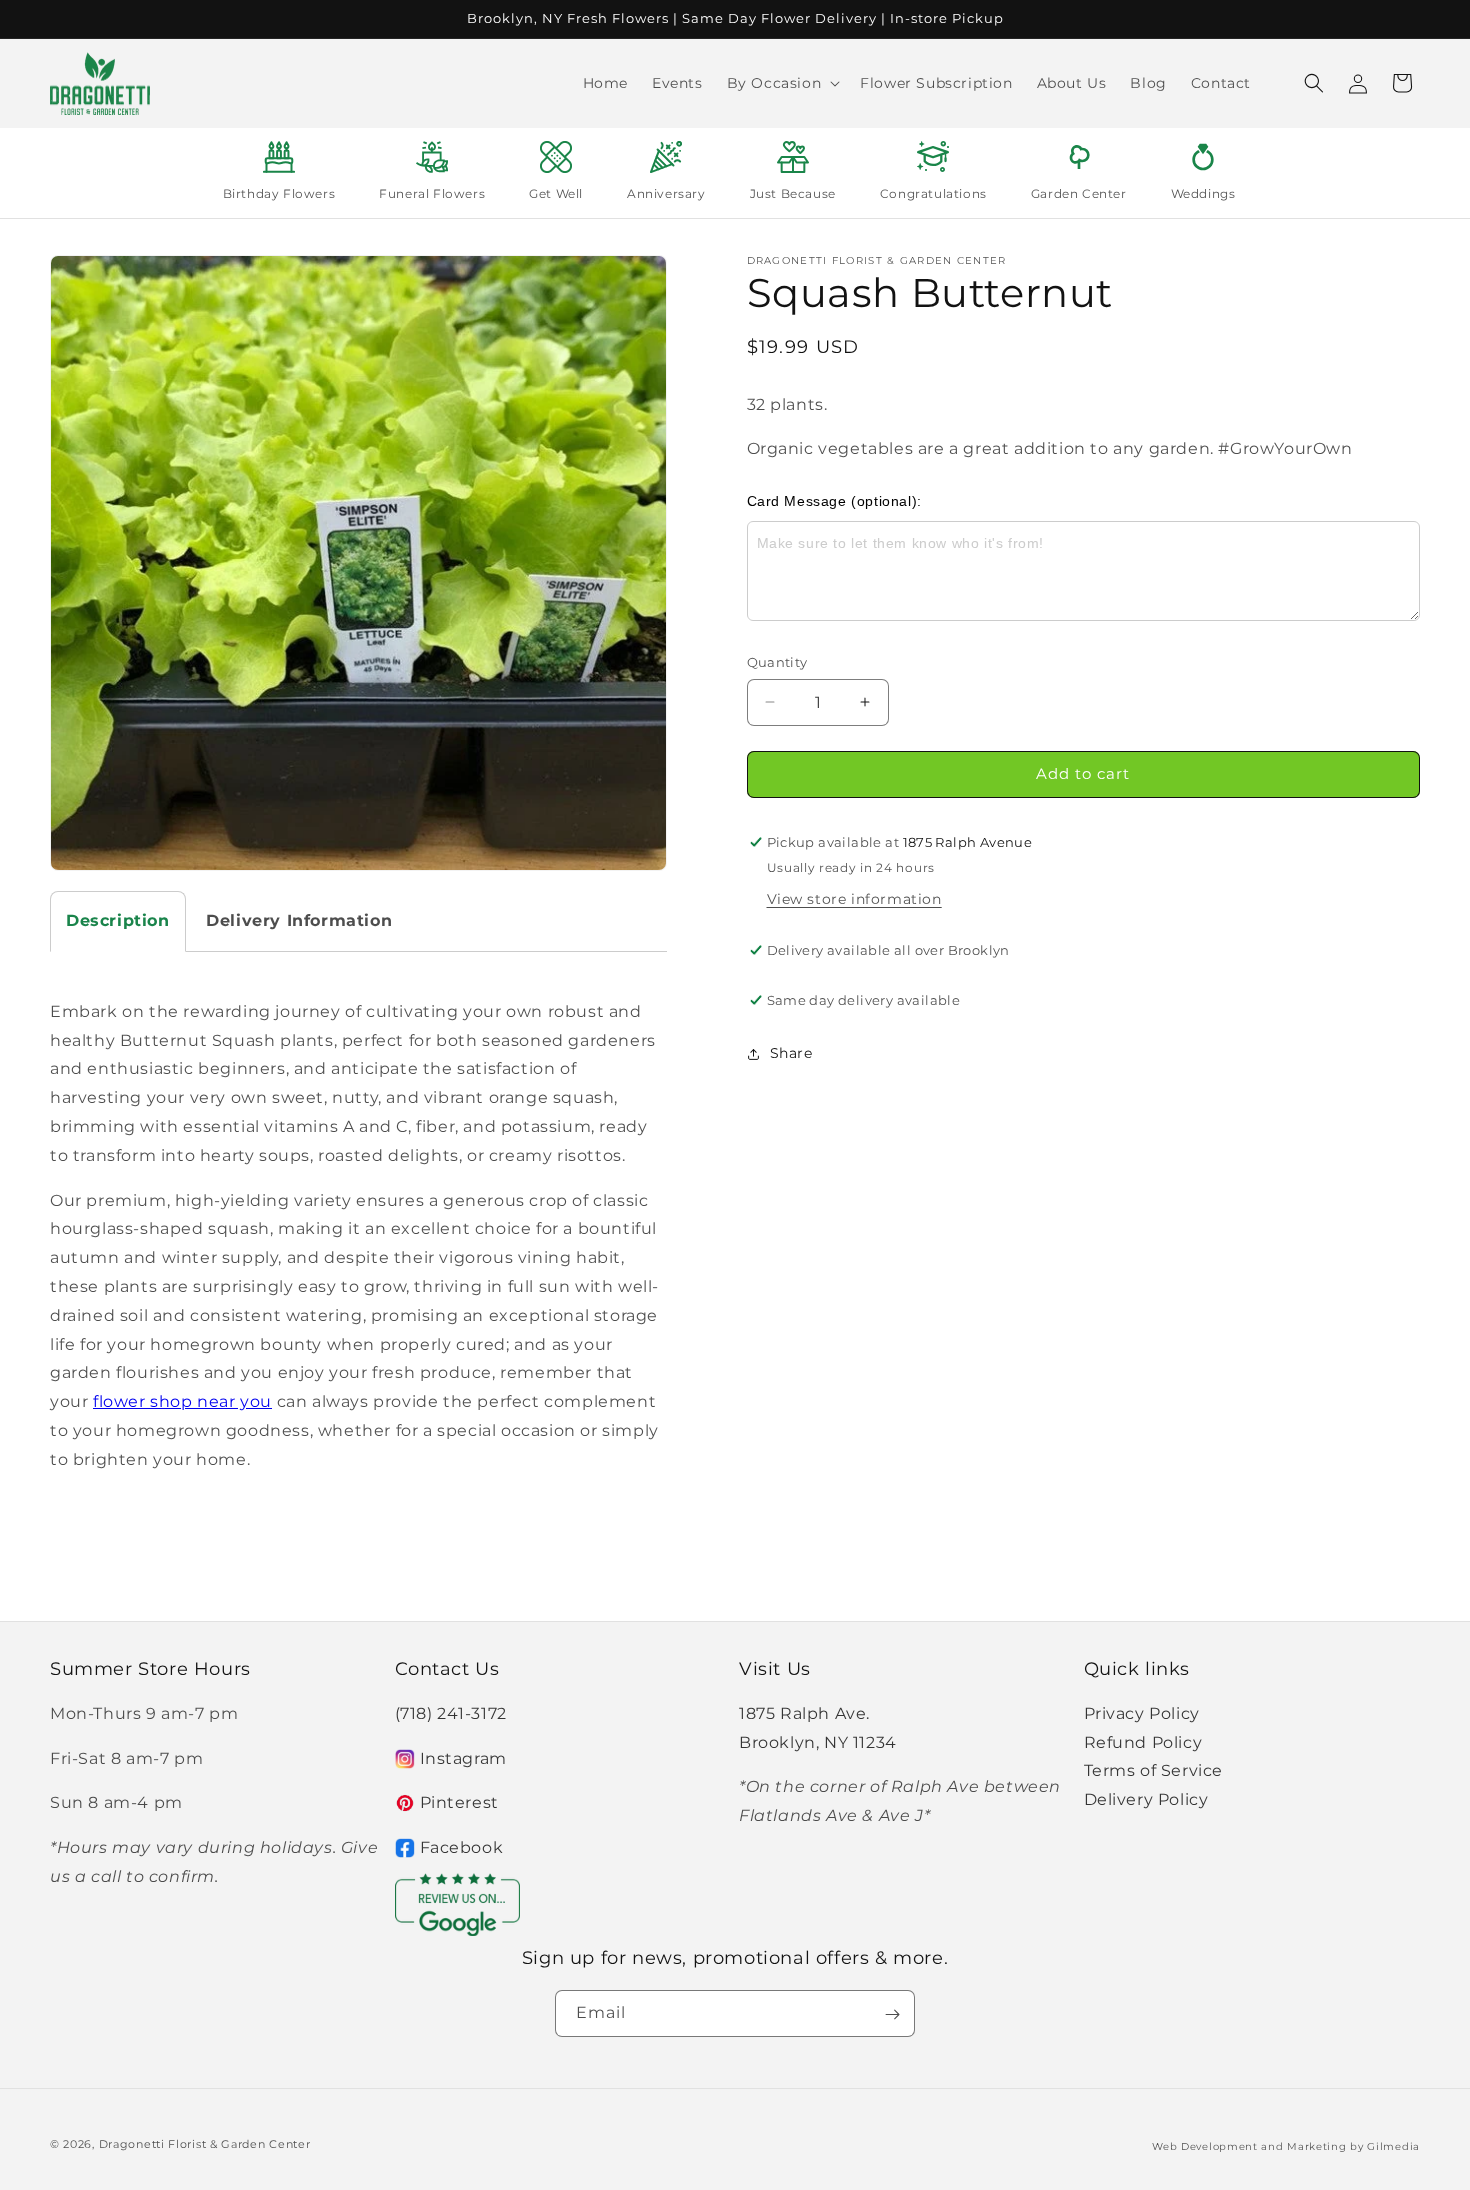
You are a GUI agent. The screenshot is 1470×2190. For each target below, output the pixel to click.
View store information (854, 899)
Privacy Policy (1142, 1712)
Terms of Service (1154, 1770)
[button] (782, 83)
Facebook (462, 1847)
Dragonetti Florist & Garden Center (205, 2144)
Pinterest (459, 1802)
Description (118, 920)
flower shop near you (182, 1401)
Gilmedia (1393, 2145)
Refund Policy (1143, 1741)
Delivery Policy (1146, 1799)
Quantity (777, 662)
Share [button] (791, 1053)
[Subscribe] (892, 2014)
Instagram (463, 1757)
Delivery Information (299, 920)
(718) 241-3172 (451, 1712)
